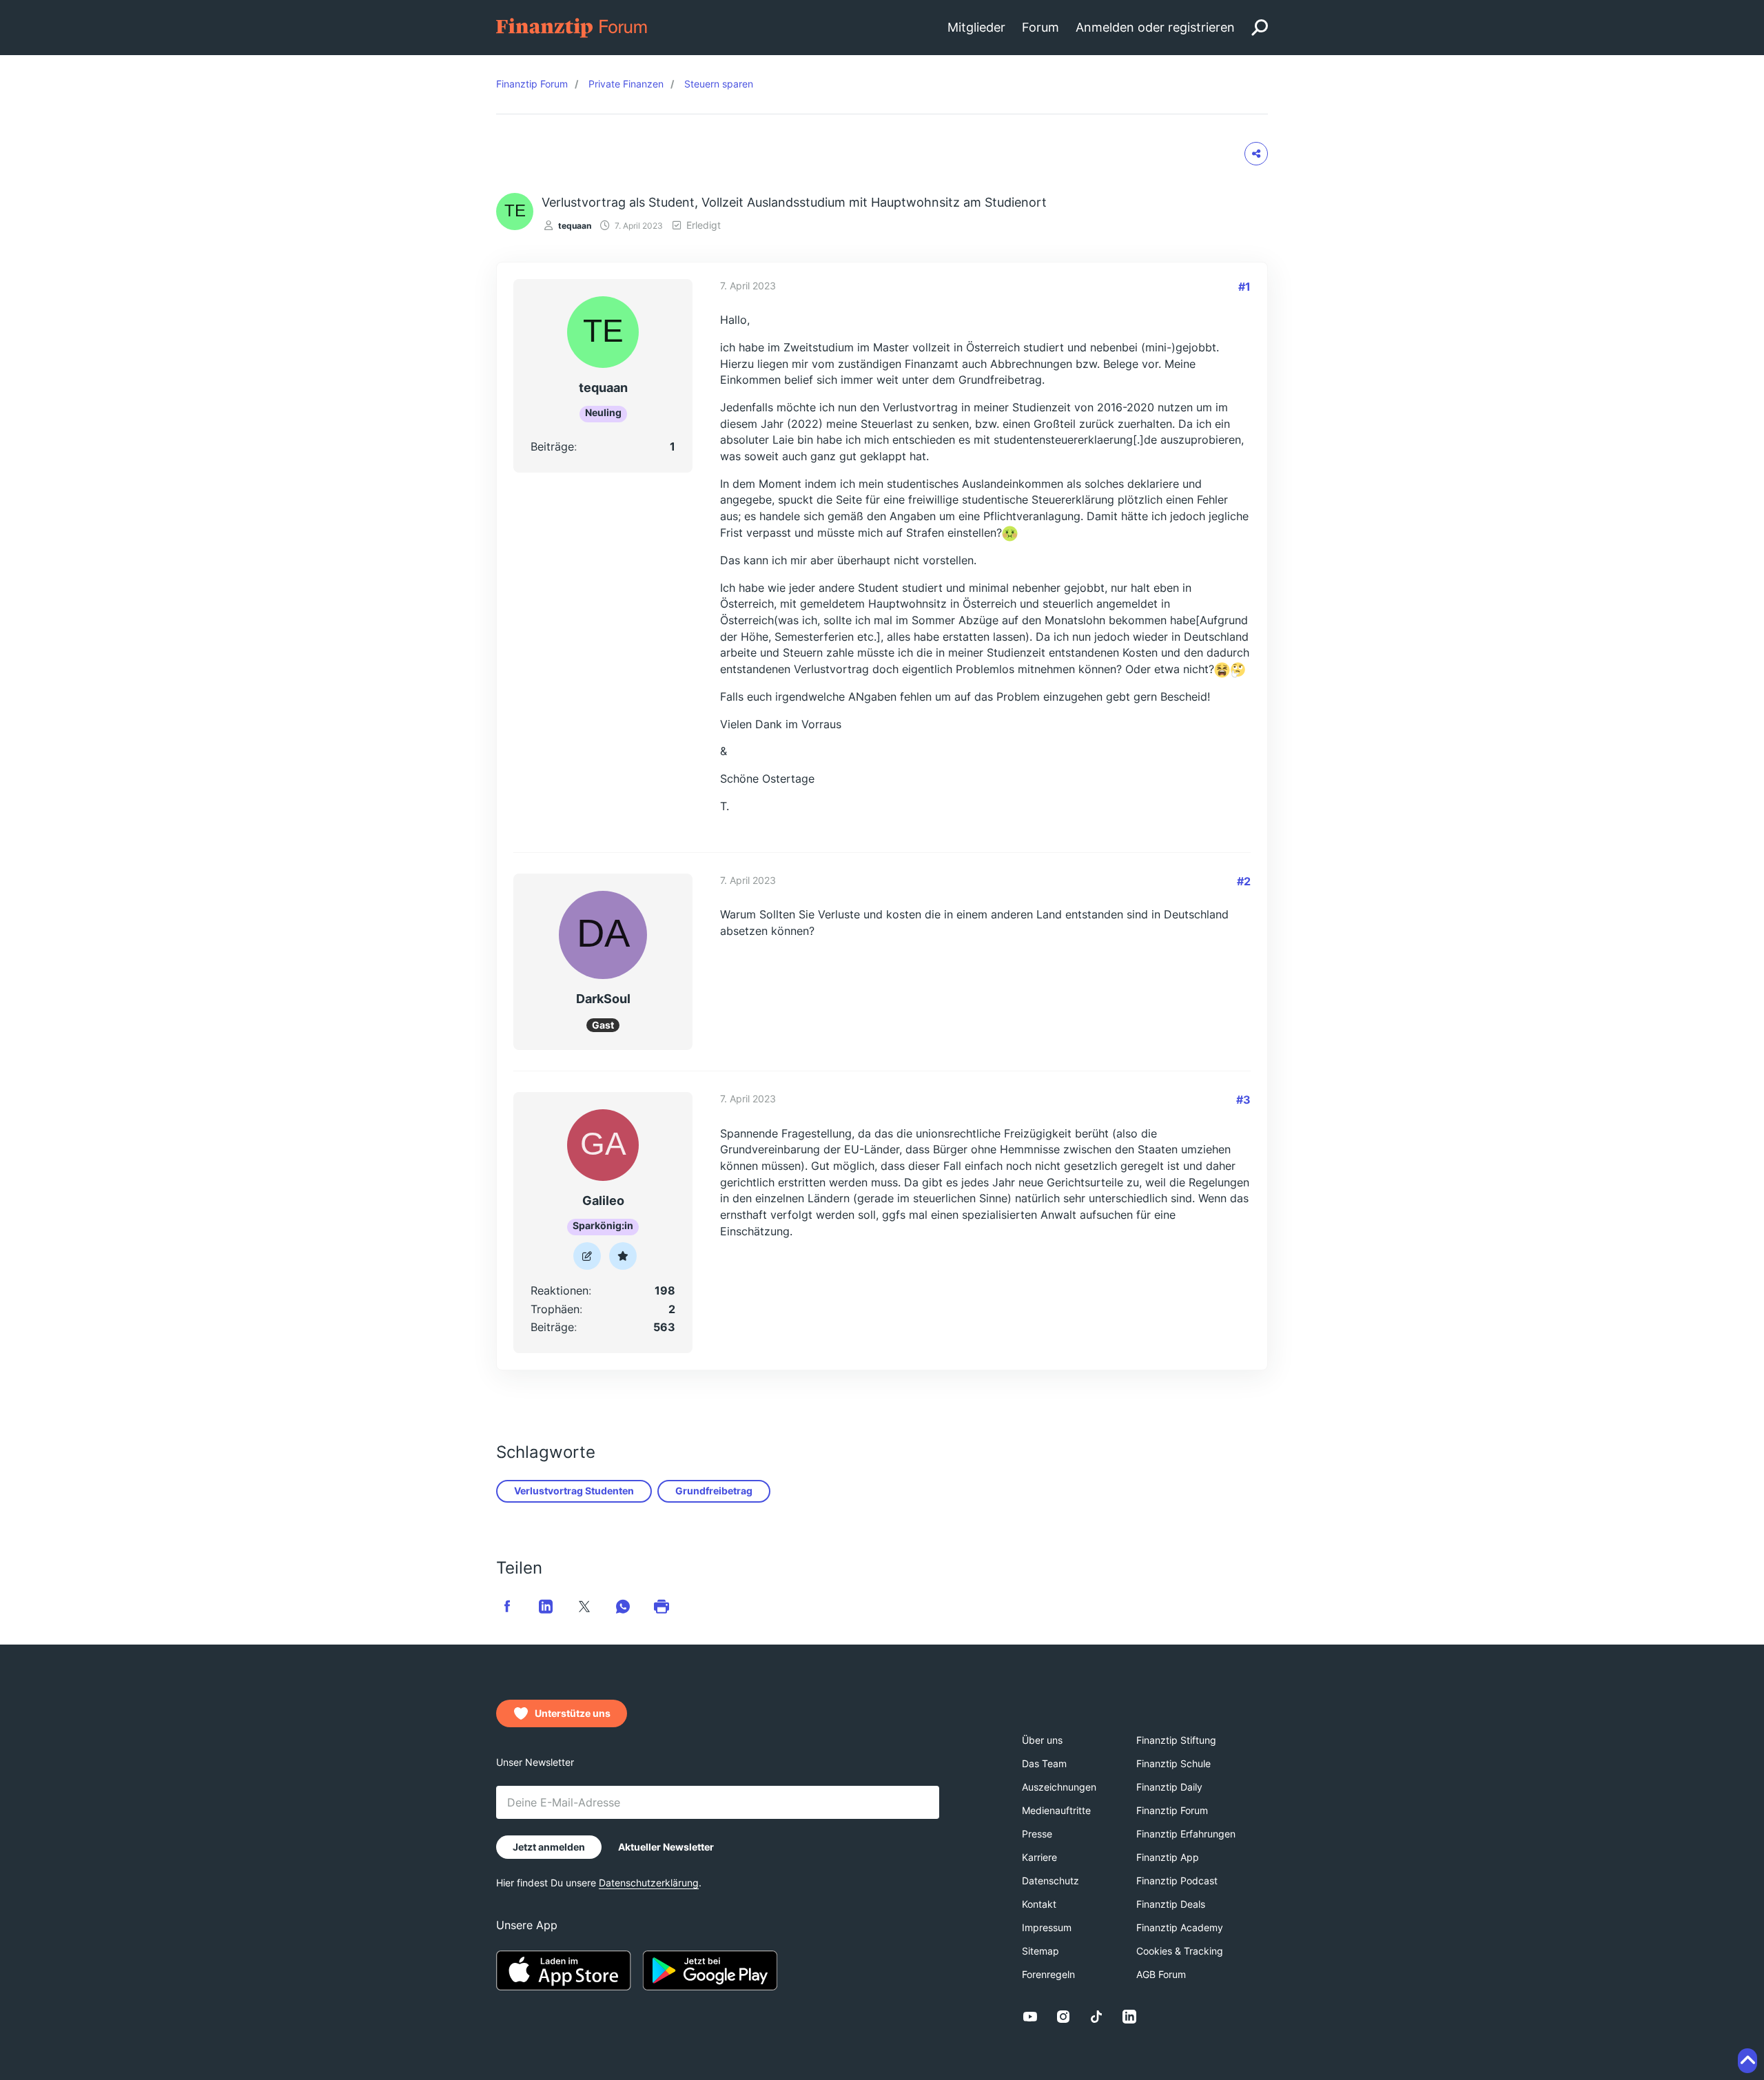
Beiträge (552, 446)
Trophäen (555, 1309)
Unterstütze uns (573, 1713)
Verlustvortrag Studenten (574, 1491)
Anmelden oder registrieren (1155, 27)
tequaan (575, 226)
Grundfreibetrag (714, 1491)
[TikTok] (1096, 2017)
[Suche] (1260, 28)
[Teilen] (1256, 154)
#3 (1243, 1100)
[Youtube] (1030, 2017)
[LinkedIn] (1129, 2017)
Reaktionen (560, 1290)
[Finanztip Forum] (572, 27)
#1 (1244, 287)
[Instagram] (1063, 2017)
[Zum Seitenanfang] (1747, 2061)
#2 (1244, 881)
